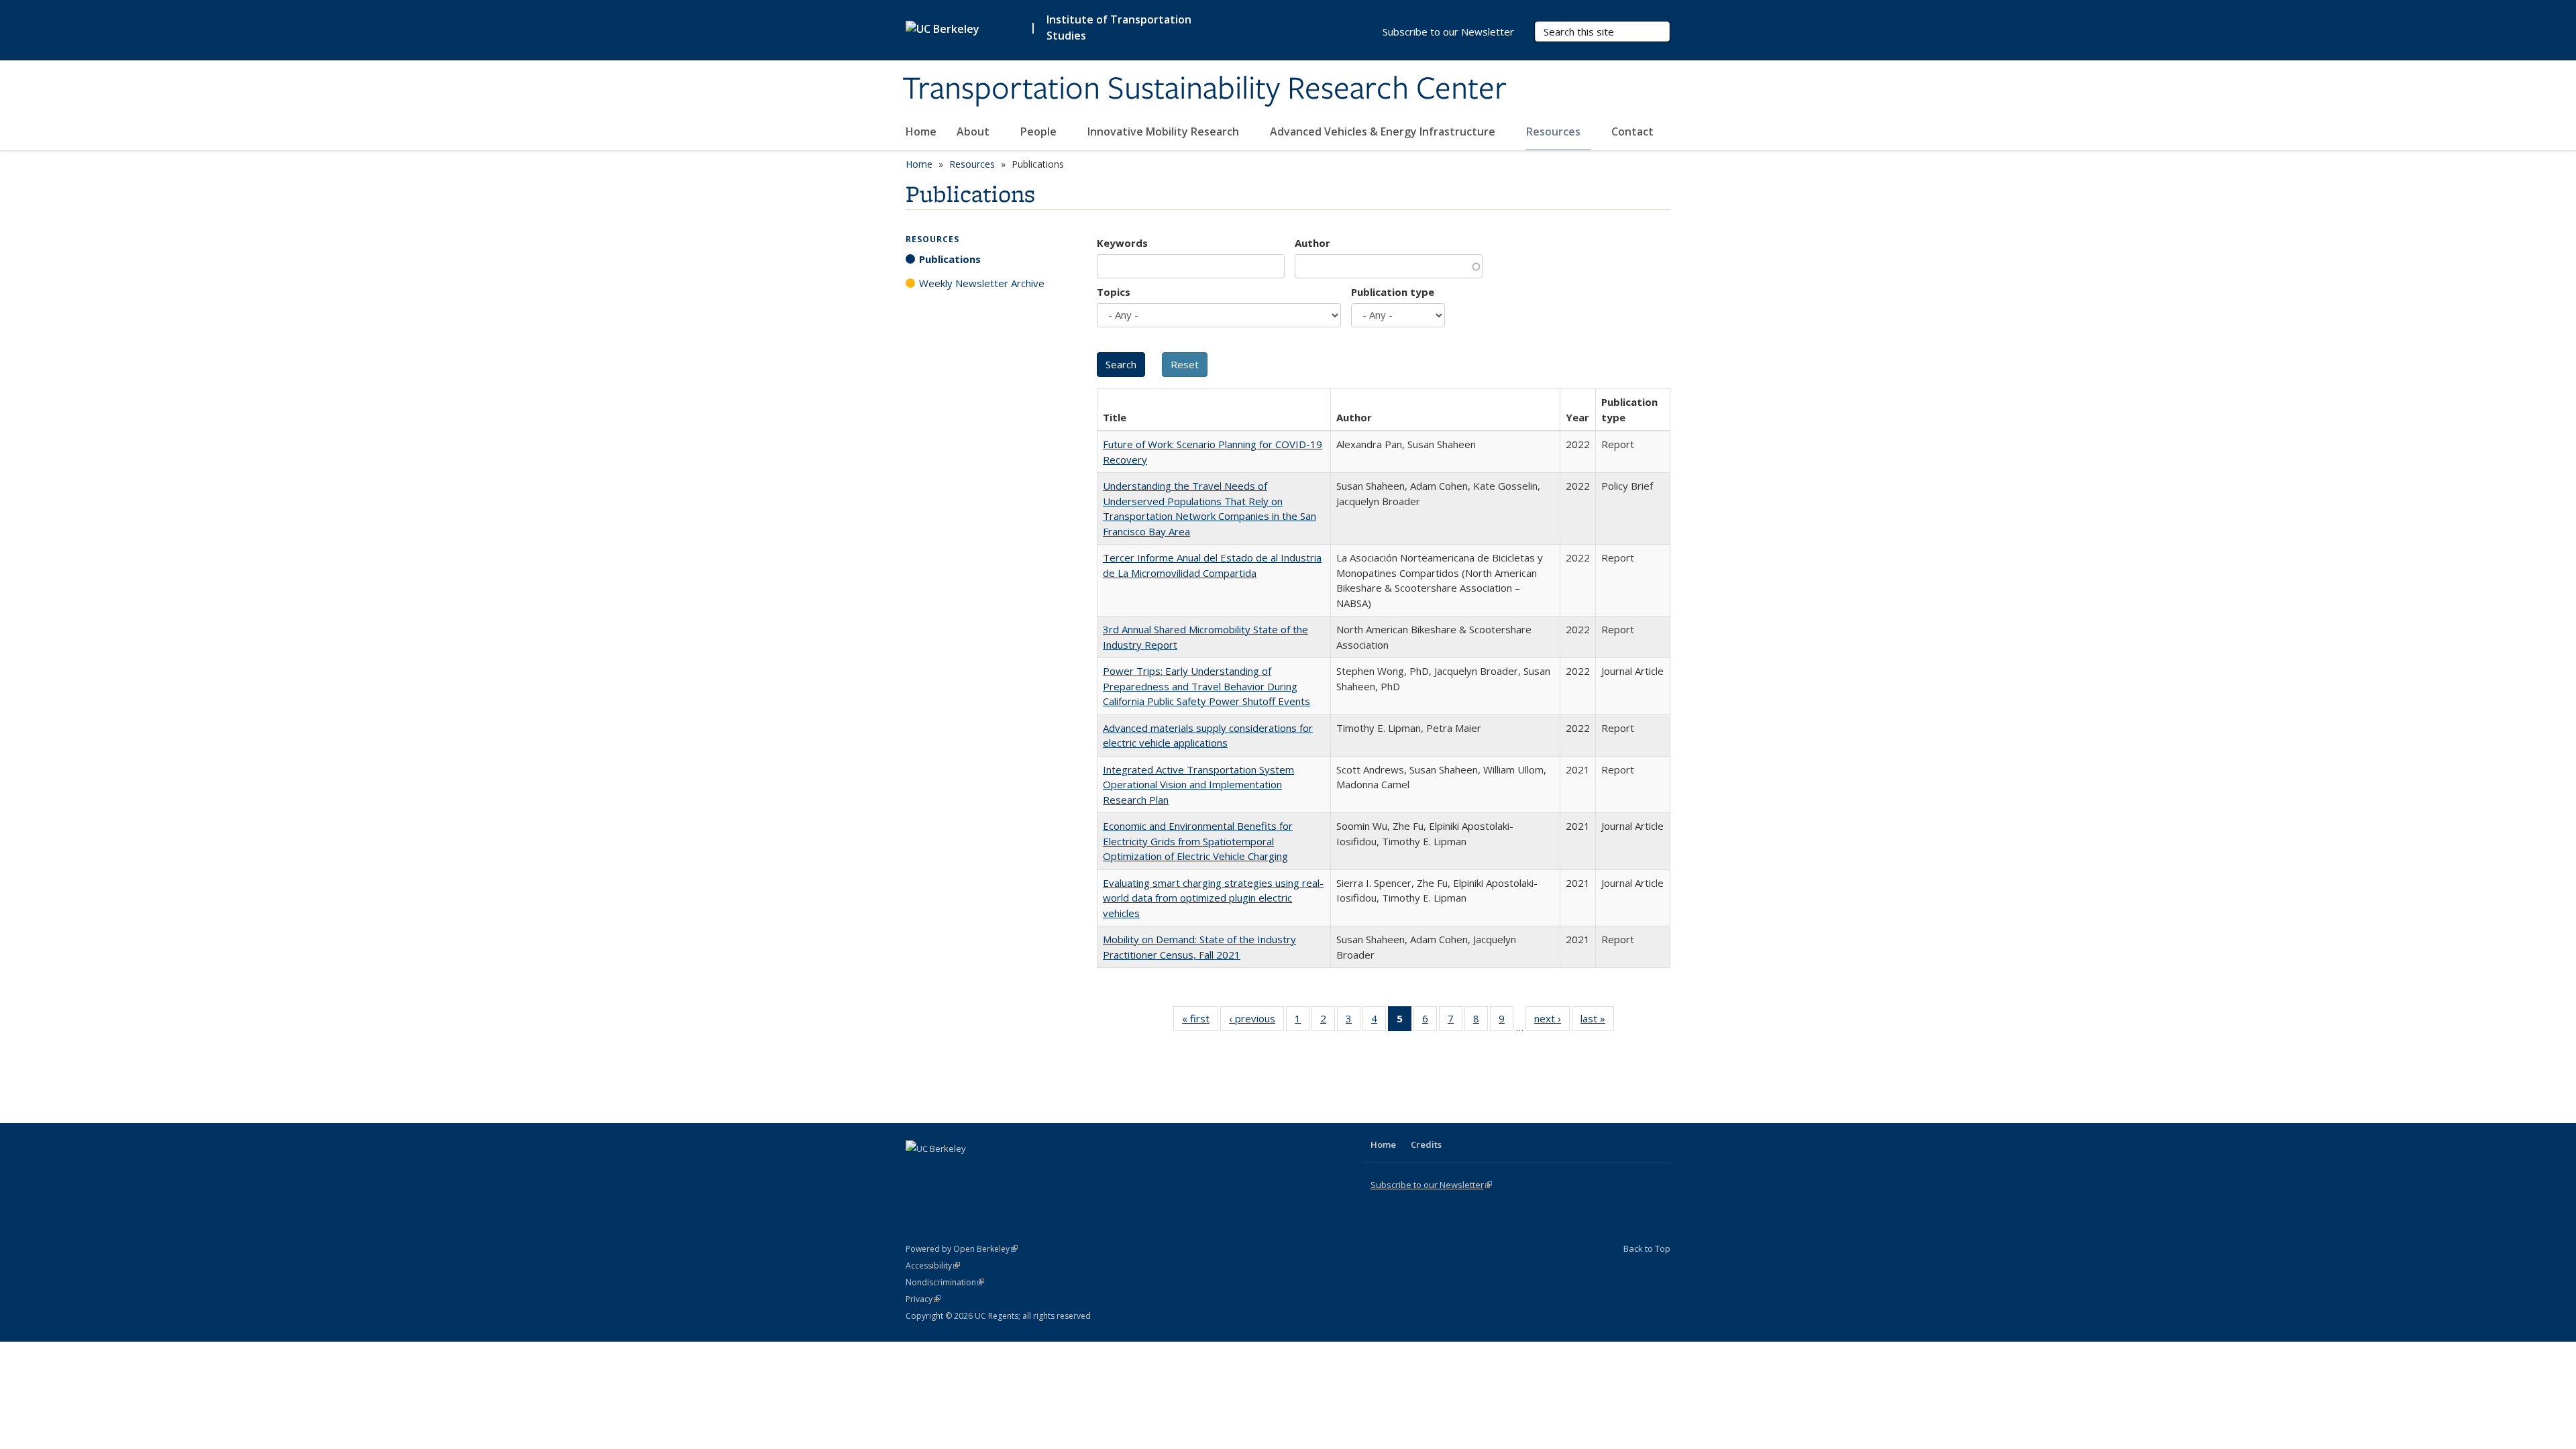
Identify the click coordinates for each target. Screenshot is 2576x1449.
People (1040, 131)
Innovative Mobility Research (1165, 131)
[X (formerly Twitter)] (918, 1171)
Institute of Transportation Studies (1119, 28)
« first (1200, 1021)
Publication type (1393, 292)
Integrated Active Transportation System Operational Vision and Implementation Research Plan (1198, 785)
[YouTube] (970, 1171)
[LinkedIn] (944, 1171)
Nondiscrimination (945, 1282)
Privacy (923, 1299)
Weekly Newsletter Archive (982, 283)
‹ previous (1256, 1021)
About (974, 131)
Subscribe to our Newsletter (1448, 32)
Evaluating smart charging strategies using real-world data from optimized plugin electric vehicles (1213, 898)
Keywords (1122, 243)
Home (921, 131)
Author (1312, 243)
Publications (950, 259)
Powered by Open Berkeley (962, 1249)
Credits (1426, 1144)
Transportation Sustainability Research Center (1204, 89)
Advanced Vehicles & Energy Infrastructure (1384, 131)
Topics (1114, 292)
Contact (1632, 131)
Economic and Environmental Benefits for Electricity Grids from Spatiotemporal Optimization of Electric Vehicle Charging (1198, 841)
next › (1552, 1021)
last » (1597, 1021)
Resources (1555, 131)
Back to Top (1647, 1248)
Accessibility (933, 1266)
